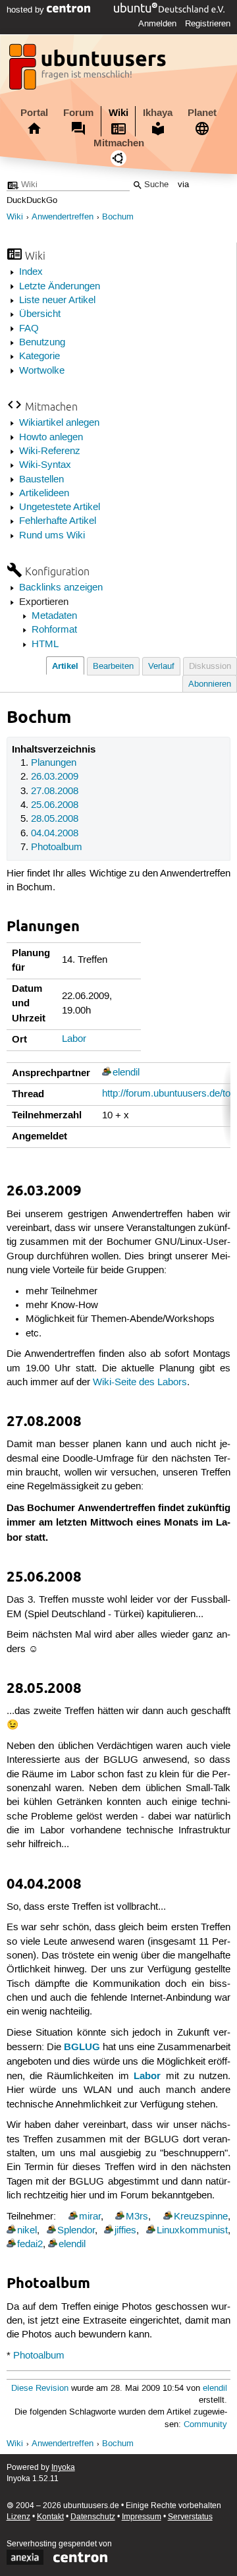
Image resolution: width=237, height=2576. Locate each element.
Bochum (118, 217)
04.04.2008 (55, 834)
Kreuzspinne (201, 2217)
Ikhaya (158, 113)
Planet (202, 113)
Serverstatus (190, 2517)
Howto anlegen (51, 438)
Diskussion (210, 667)
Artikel (65, 666)
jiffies (125, 2231)
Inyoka (63, 2468)
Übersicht (40, 314)
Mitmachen (119, 143)
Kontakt (50, 2517)
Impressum (142, 2517)
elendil (126, 1073)
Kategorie (39, 357)
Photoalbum (57, 847)
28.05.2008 (55, 819)
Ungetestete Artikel (60, 507)
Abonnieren (210, 684)
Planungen (54, 763)
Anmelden (157, 24)
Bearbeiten (113, 667)
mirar (90, 2217)
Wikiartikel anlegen (59, 423)
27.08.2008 (55, 791)
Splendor (76, 2231)
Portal (34, 113)
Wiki (118, 113)
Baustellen (41, 480)
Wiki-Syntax (45, 465)
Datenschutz (93, 2517)
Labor (74, 1039)
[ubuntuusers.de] (89, 71)
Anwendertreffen (63, 217)
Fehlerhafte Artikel (58, 521)
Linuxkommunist (192, 2231)
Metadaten (54, 616)
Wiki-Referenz (50, 451)
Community (205, 2425)
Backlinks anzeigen (61, 588)
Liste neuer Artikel (57, 301)
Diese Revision (40, 2389)
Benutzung (42, 343)
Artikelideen (44, 494)
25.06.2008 (55, 805)
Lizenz (18, 2517)
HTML (45, 644)
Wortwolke (42, 371)
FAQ (29, 329)
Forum (78, 113)
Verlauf (161, 667)
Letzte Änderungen (60, 287)
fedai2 (30, 2245)
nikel (27, 2231)
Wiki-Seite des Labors (140, 1383)
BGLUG (82, 2047)
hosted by (27, 10)
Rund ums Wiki (52, 536)
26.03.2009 (55, 777)
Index (31, 272)
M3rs (137, 2217)
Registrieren (208, 24)
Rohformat (54, 630)
